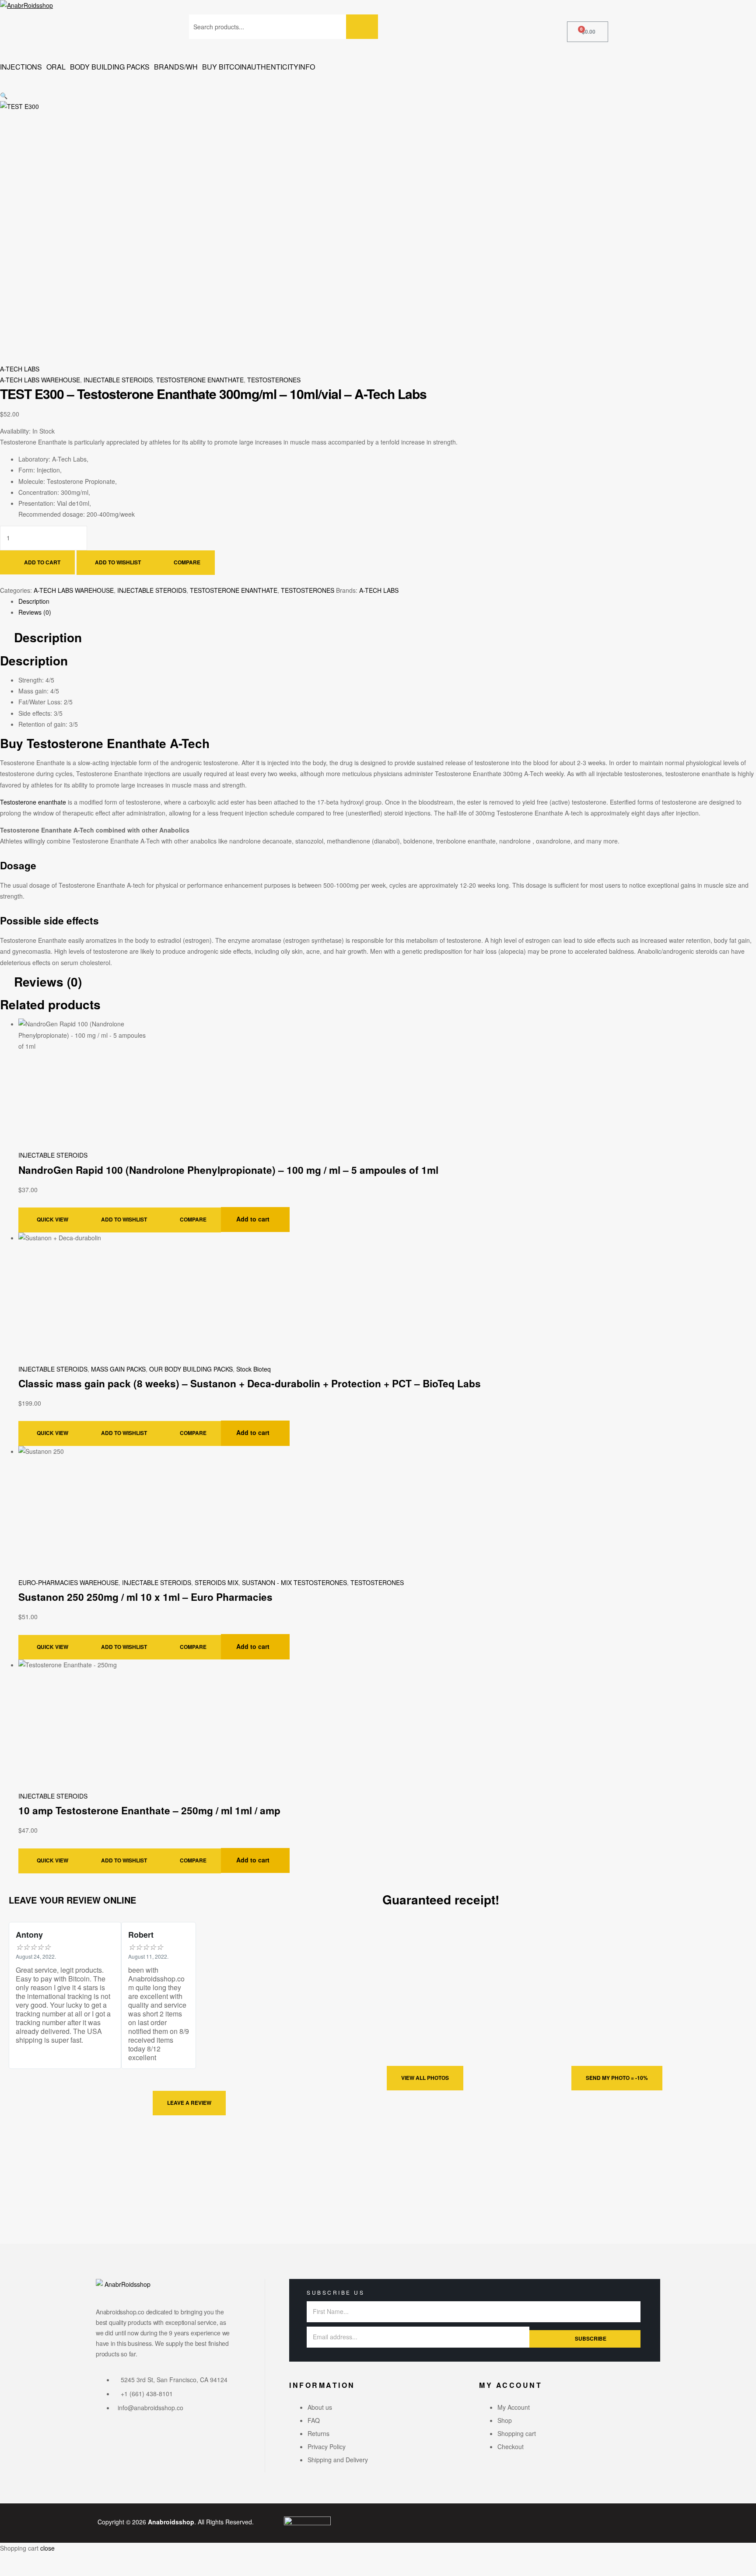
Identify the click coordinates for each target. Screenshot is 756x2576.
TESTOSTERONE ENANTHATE (200, 380)
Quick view (52, 1219)
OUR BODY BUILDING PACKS (191, 1369)
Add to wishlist (118, 562)
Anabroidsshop (171, 2522)
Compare (187, 562)
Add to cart (42, 562)
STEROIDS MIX (217, 1582)
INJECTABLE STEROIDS (118, 380)
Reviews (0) (35, 612)
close (47, 2548)
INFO (307, 67)
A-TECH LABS (20, 369)
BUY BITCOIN (224, 67)
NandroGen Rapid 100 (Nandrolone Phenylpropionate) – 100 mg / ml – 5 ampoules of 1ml (228, 1170)
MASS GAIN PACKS (118, 1369)
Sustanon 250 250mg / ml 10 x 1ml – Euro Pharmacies (145, 1597)
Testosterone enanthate (33, 802)
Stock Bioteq (254, 1369)
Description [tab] (48, 638)
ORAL (56, 67)
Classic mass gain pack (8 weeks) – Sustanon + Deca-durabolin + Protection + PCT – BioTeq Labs (250, 1383)
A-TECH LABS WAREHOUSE (40, 380)
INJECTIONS (21, 67)
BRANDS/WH (176, 67)
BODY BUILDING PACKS (110, 67)
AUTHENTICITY (273, 67)
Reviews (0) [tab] (48, 982)
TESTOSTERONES (274, 380)
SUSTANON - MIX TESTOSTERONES (294, 1582)
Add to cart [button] (253, 1219)
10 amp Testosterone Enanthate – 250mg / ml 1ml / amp (149, 1810)
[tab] (387, 601)
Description (34, 601)
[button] (378, 85)
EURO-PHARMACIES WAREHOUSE (68, 1582)
